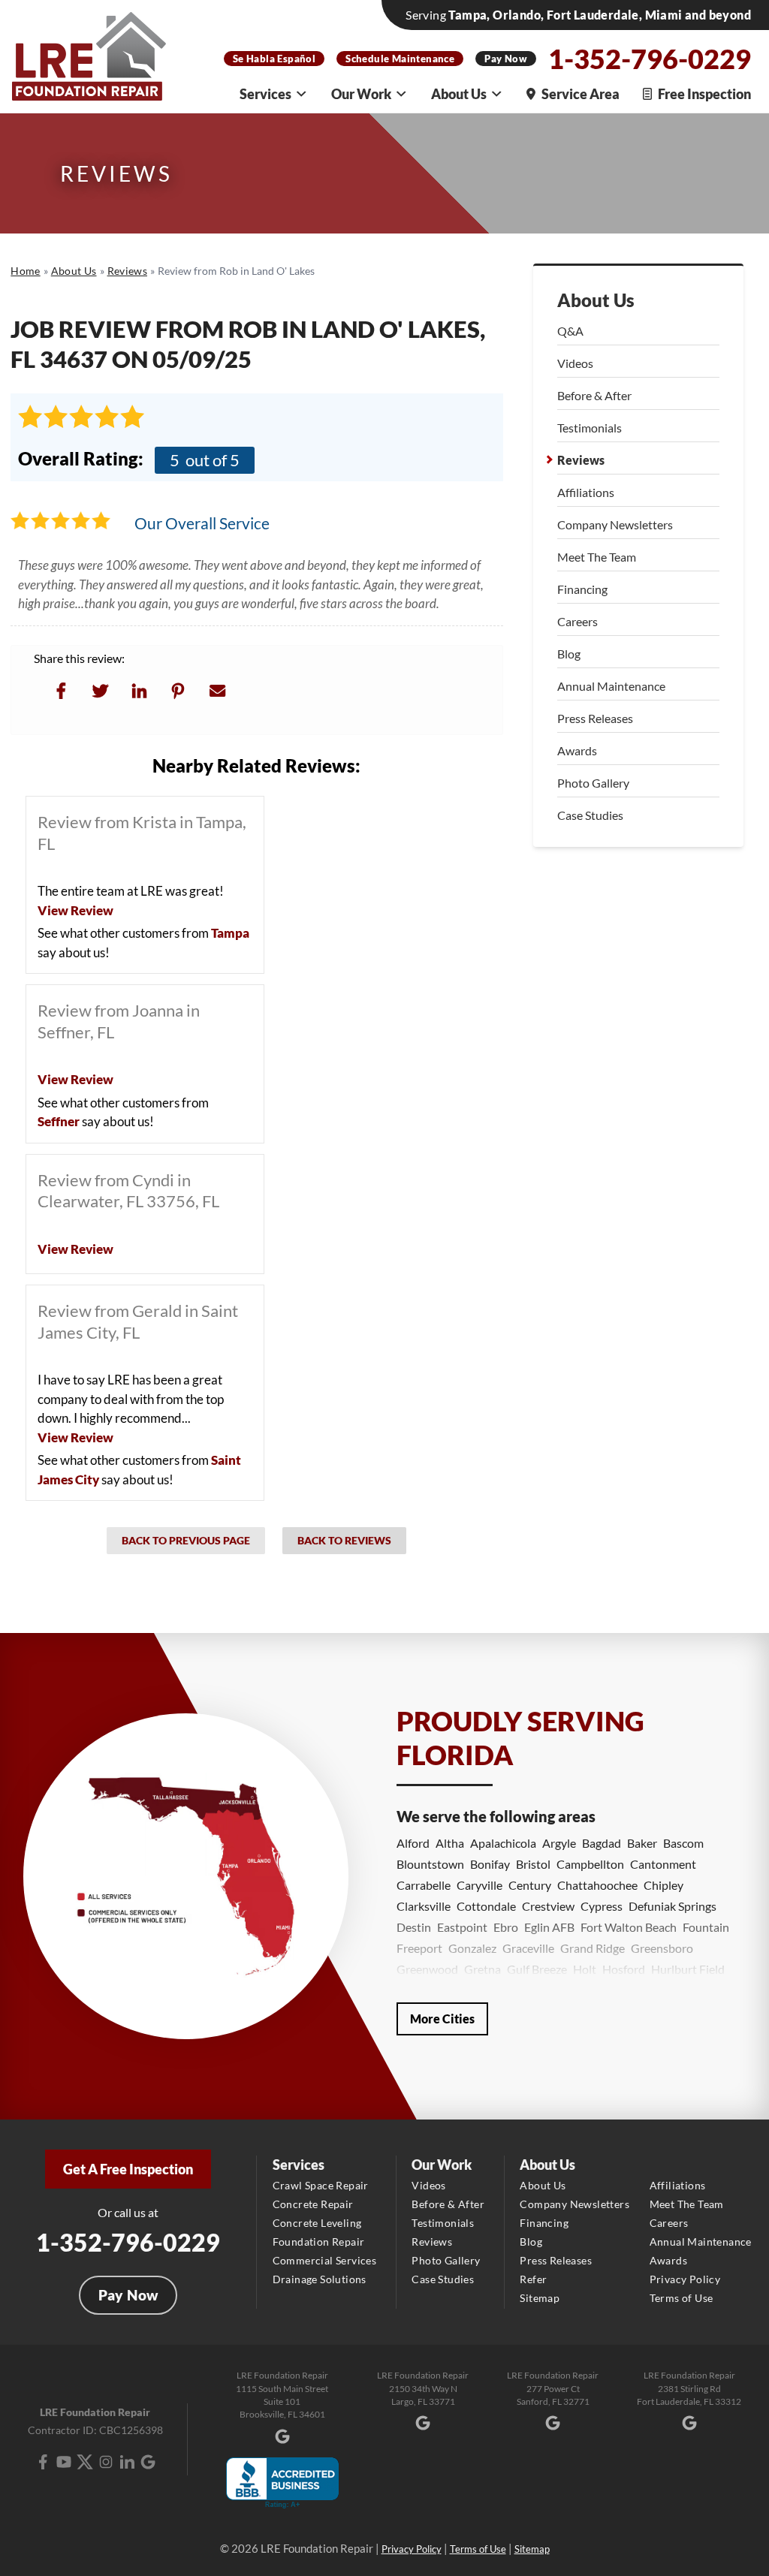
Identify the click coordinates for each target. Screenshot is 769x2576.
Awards (577, 750)
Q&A (570, 331)
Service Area (581, 94)
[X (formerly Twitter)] (85, 2462)
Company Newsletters (615, 524)
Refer (533, 2279)
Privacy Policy (685, 2279)
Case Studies (590, 815)
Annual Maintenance (611, 686)
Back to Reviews (344, 1540)
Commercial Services (325, 2260)
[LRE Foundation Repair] (89, 56)
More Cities (442, 2019)
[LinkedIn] (127, 2462)
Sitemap (540, 2298)
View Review (75, 910)
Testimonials (590, 428)
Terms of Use (682, 2298)
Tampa (230, 933)
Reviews (581, 460)
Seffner (59, 1121)
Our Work (361, 94)
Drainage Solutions (320, 2279)
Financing (582, 589)
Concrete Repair (313, 2204)
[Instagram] (106, 2462)
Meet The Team (597, 557)
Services (265, 94)
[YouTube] (64, 2462)
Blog (569, 654)
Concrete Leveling (317, 2223)
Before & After (594, 395)
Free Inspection (704, 94)
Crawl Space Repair (321, 2185)
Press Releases (595, 718)
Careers (578, 621)
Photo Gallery (593, 783)
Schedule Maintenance (400, 59)
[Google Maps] (148, 2462)
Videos (575, 363)
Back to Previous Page (186, 1540)
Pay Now (506, 59)
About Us (459, 94)
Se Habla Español (274, 59)
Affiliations (586, 492)
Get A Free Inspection (128, 2169)
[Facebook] (43, 2462)
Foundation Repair (319, 2242)
